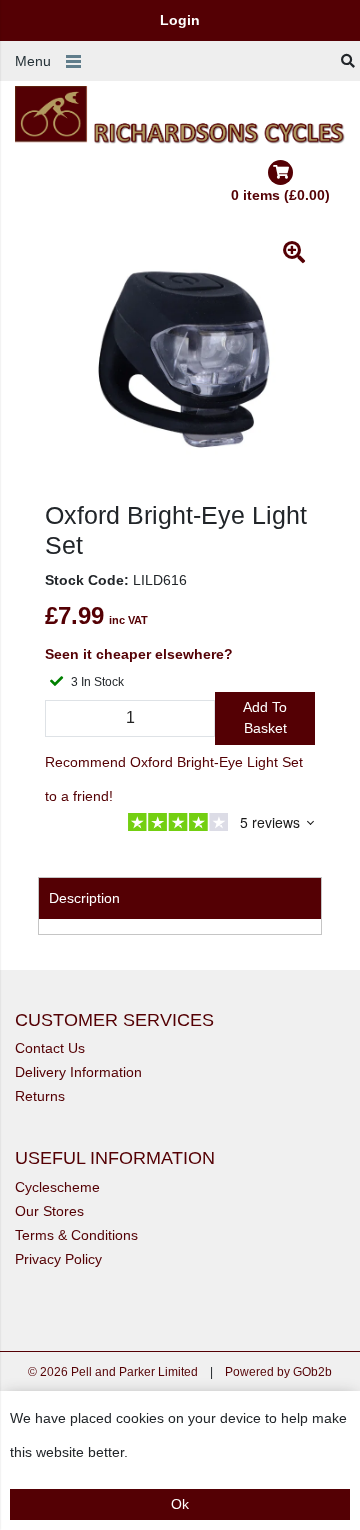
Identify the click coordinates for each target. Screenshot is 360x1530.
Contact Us (50, 1048)
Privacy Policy (58, 1259)
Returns (40, 1096)
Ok (180, 1504)
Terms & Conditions (76, 1235)
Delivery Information (78, 1072)
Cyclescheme (57, 1187)
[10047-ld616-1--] (180, 366)
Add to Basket (265, 717)
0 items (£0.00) (280, 195)
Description (84, 898)
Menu (33, 61)
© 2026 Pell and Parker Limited (113, 1372)
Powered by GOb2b (278, 1372)
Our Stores (49, 1211)
